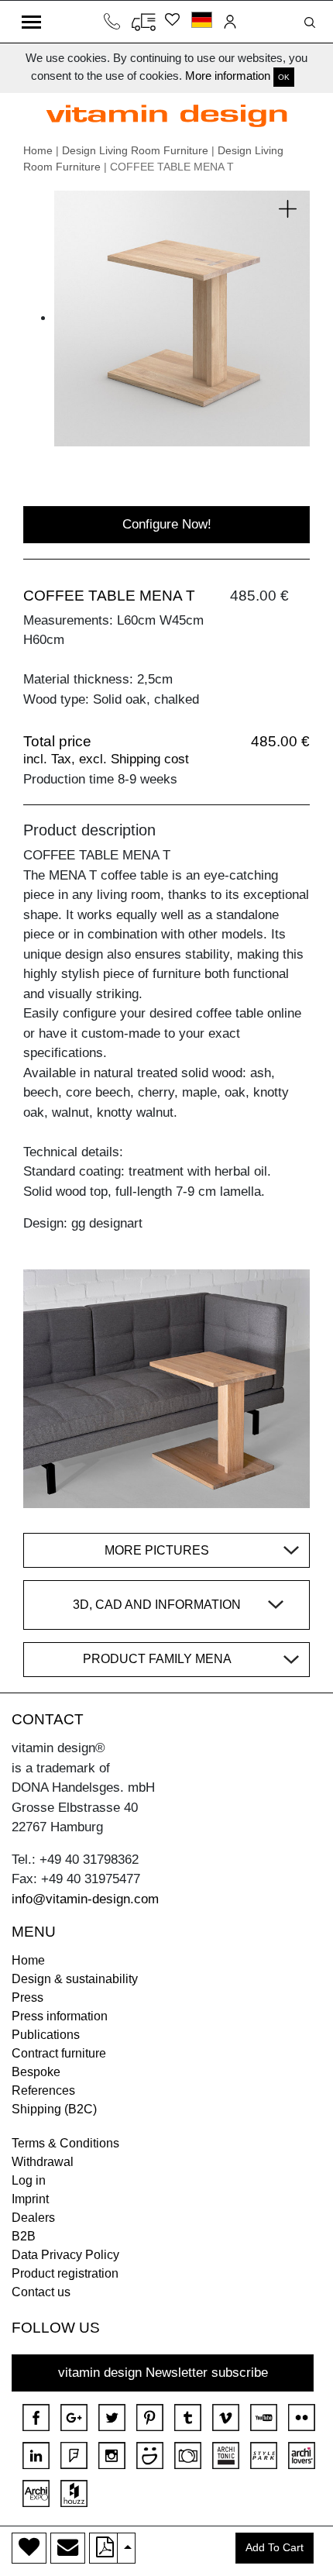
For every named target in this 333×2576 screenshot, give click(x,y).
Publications (46, 2035)
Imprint (30, 2199)
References (43, 2090)
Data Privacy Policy (65, 2255)
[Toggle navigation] (31, 22)
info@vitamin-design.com (85, 1899)
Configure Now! (167, 524)
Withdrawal (43, 2162)
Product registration (65, 2273)
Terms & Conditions (65, 2143)
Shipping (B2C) (54, 2109)
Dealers (33, 2218)
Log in (29, 2180)
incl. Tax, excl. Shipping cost (106, 759)
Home (38, 150)
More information (228, 76)
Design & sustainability (75, 1979)
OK (284, 77)
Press (27, 1997)
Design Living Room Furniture (135, 150)
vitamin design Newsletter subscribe (163, 2373)
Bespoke (36, 2072)
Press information (60, 2016)
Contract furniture (59, 2053)
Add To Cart (275, 2548)
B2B (24, 2236)
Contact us (41, 2292)
